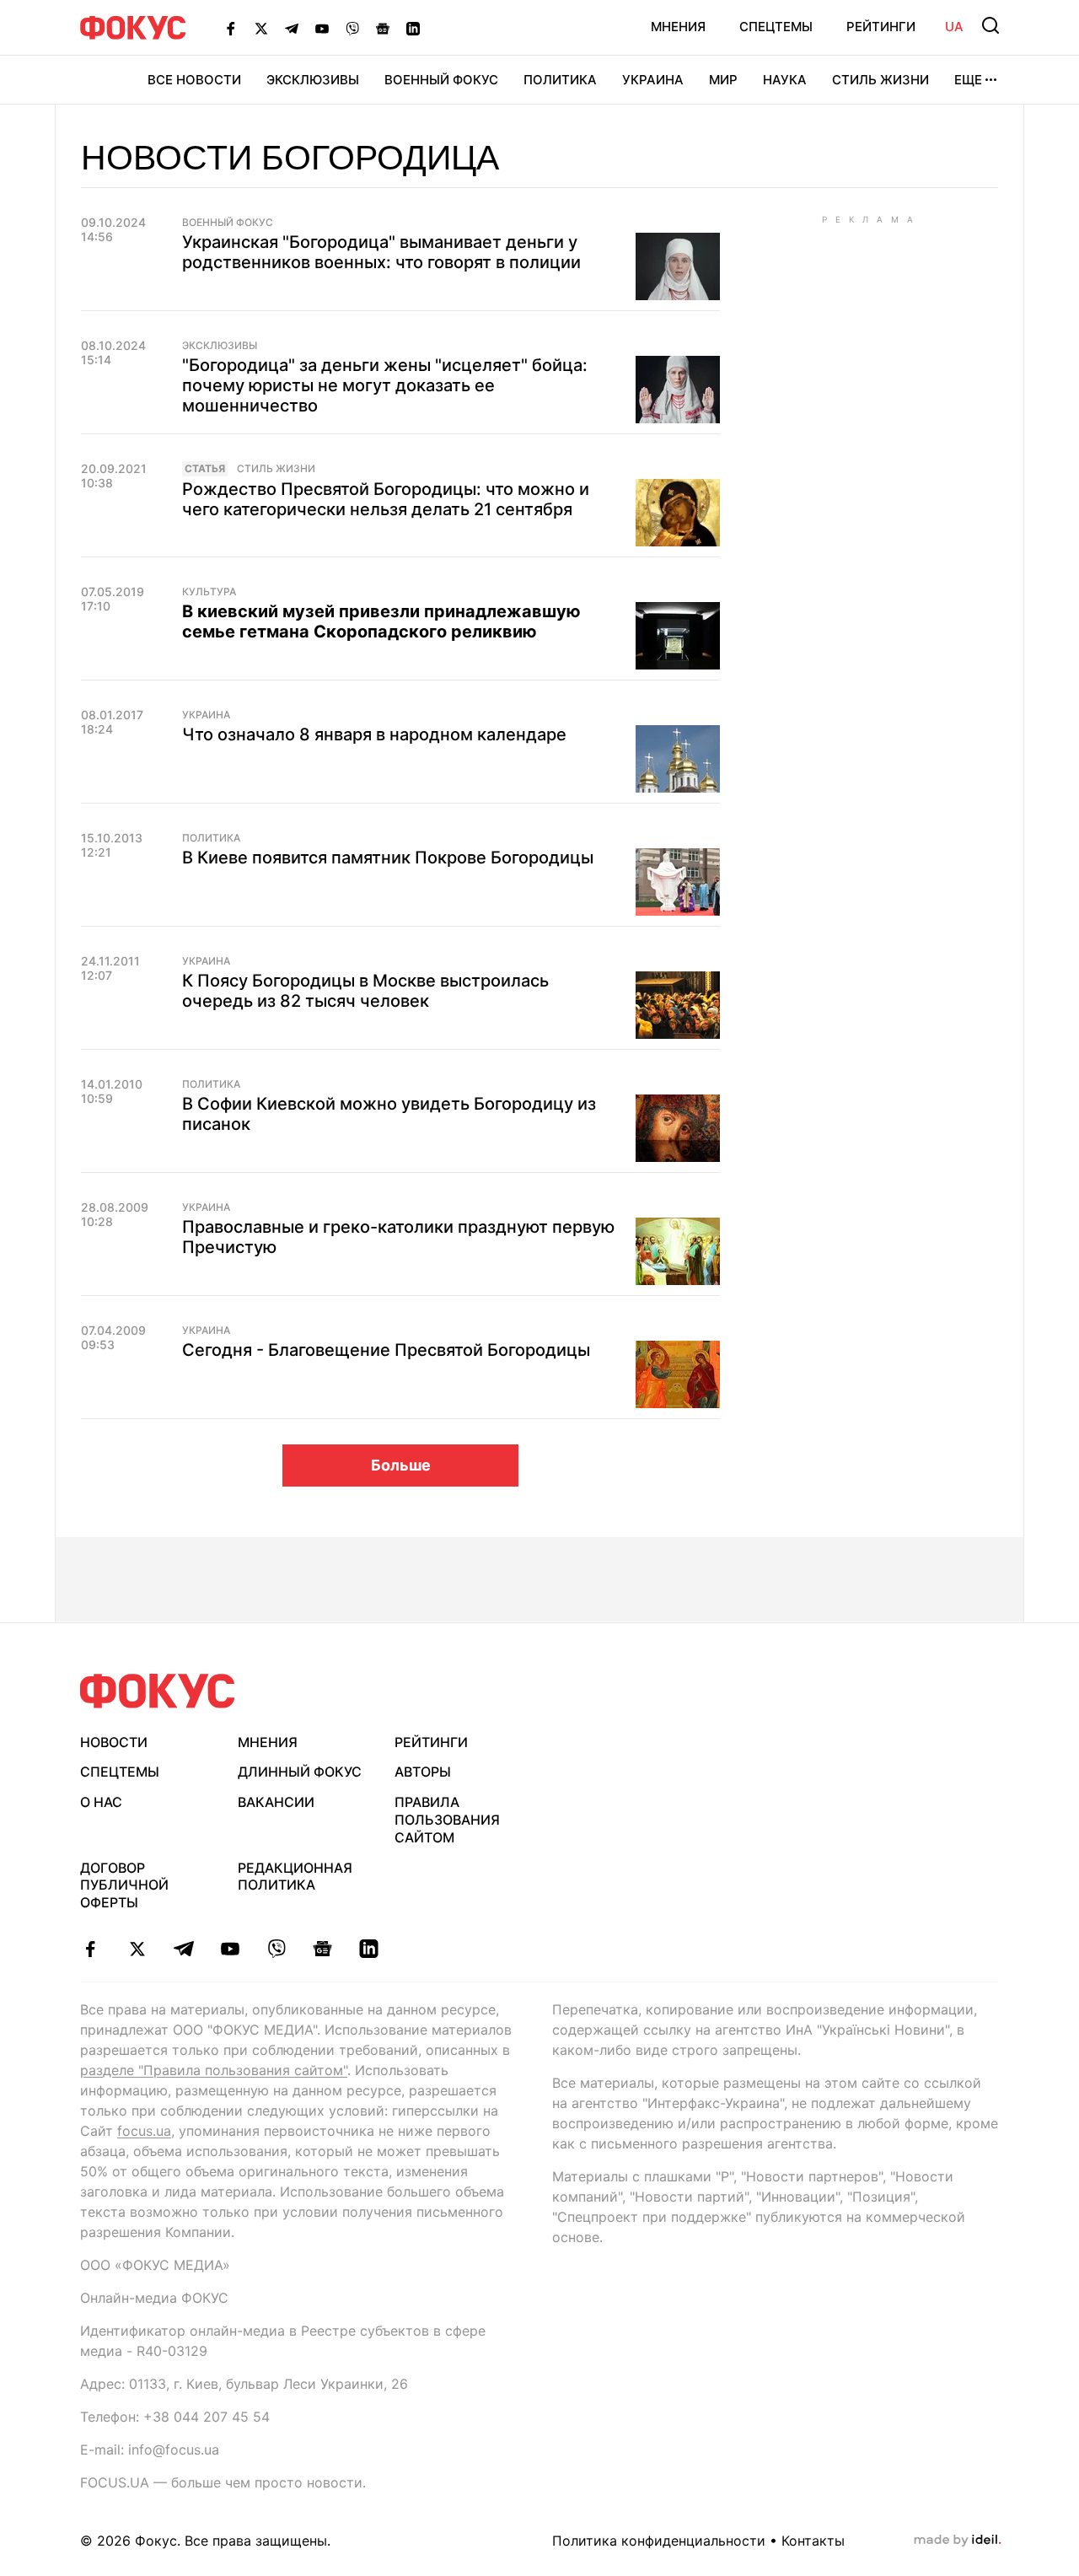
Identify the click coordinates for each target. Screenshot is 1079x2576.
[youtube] (230, 1949)
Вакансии (276, 1802)
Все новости (194, 80)
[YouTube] (322, 28)
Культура (209, 592)
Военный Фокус (441, 80)
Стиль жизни (880, 80)
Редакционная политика (295, 1877)
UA (954, 27)
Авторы (423, 1772)
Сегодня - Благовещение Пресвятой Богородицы (386, 1350)
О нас (101, 1802)
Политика (560, 80)
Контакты (813, 2541)
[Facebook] (231, 28)
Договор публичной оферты (124, 1885)
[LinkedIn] (413, 28)
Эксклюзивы (313, 80)
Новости (114, 1742)
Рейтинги (881, 27)
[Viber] (352, 28)
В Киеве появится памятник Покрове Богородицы (388, 858)
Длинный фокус (300, 1772)
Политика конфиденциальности (659, 2541)
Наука (785, 80)
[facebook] (91, 1949)
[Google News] (383, 28)
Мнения (678, 27)
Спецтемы (776, 27)
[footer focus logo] (158, 1691)
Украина (653, 80)
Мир (723, 80)
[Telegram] (292, 28)
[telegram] (183, 1949)
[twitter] (137, 1949)
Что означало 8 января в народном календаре (374, 734)
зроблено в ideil (958, 2541)
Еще (968, 80)
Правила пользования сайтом (447, 1820)
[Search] (990, 25)
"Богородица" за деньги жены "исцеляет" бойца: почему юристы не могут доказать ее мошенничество (385, 385)
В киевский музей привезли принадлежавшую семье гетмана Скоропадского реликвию (381, 621)
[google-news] (322, 1949)
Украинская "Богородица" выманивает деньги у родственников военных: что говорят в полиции (381, 252)
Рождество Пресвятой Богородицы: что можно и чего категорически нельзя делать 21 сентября (386, 499)
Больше (401, 1465)
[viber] (276, 1949)
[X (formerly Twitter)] (261, 28)
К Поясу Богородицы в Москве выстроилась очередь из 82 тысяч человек (365, 991)
